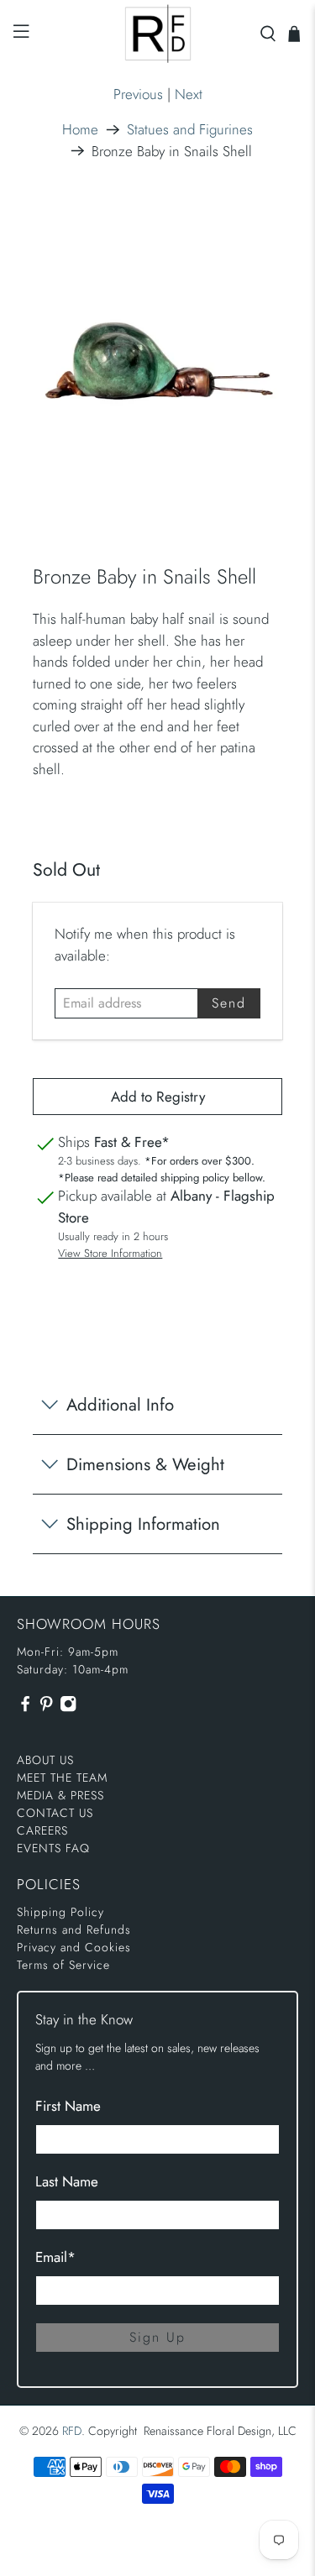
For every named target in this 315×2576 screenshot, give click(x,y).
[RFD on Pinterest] (46, 1709)
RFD (72, 2431)
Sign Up (157, 2337)
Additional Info (120, 1405)
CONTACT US (55, 1813)
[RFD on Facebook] (25, 1709)
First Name (68, 2106)
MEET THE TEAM (62, 1778)
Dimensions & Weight (145, 1464)
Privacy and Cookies (74, 1947)
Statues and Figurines (190, 130)
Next (189, 94)
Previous (138, 94)
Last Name (67, 2181)
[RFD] (158, 34)
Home (80, 130)
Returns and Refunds (74, 1929)
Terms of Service (63, 1965)
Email (55, 2257)
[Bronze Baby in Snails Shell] (157, 357)
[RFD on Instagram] (68, 1709)
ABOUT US (45, 1760)
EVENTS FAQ (53, 1848)
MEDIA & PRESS (60, 1795)
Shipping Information (143, 1524)
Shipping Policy (60, 1912)
